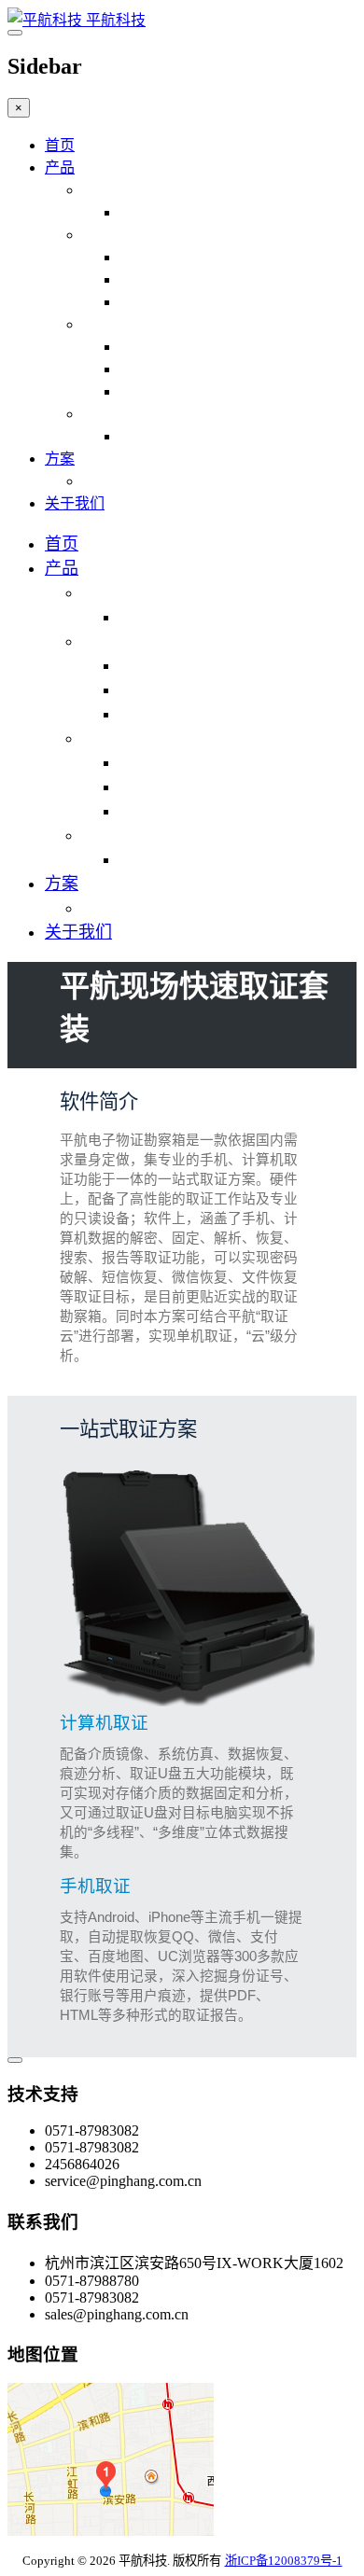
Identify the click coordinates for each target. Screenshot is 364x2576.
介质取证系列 (127, 324)
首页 (60, 145)
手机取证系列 (127, 235)
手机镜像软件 (164, 279)
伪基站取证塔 (164, 369)
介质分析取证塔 (172, 347)
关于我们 (75, 503)
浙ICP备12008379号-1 (284, 2561)
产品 (60, 167)
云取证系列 (119, 414)
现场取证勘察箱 (172, 212)
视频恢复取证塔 (172, 391)
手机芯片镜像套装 (179, 302)
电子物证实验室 (134, 481)
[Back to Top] (15, 2060)
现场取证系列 (127, 190)
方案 (60, 459)
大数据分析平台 (172, 436)
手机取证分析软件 (179, 257)
